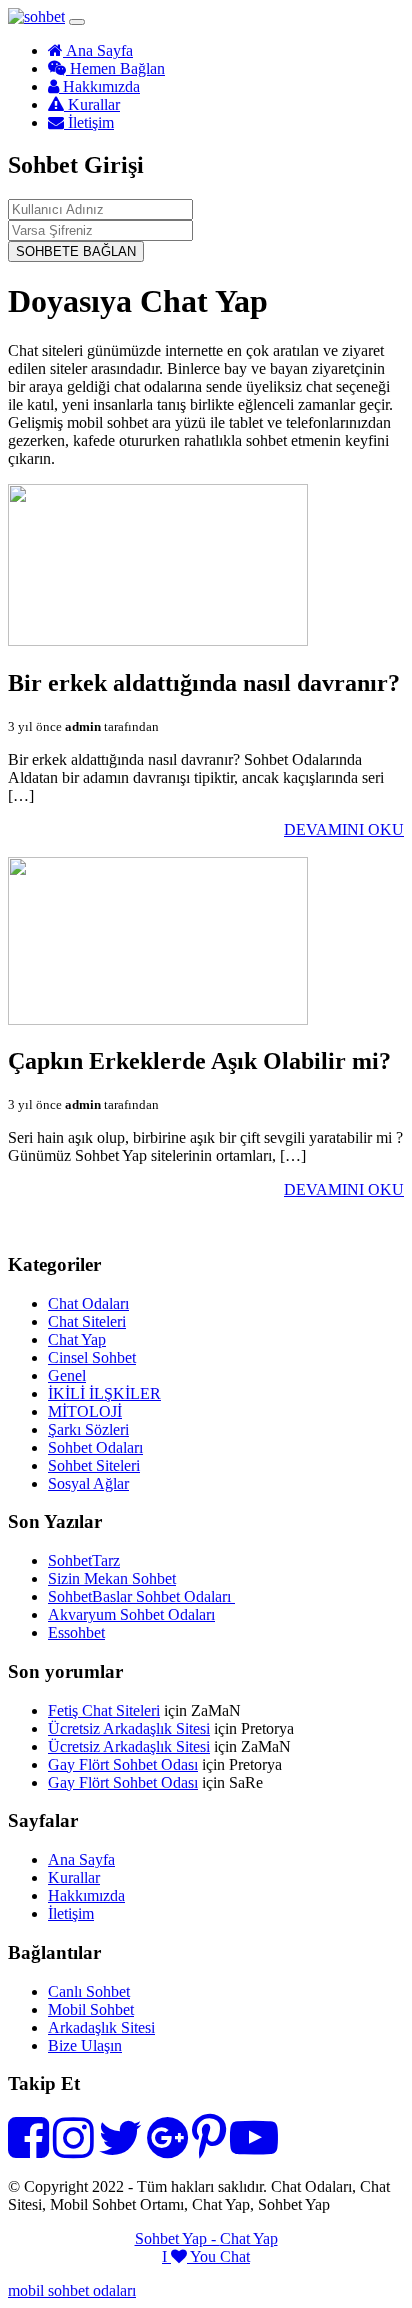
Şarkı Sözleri (88, 1429)
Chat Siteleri (87, 1321)
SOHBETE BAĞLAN (76, 251)
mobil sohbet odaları (72, 2290)
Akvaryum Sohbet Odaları (131, 1614)
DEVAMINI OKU (344, 829)
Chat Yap (77, 1339)
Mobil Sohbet (91, 2009)
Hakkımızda (99, 86)
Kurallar (92, 104)
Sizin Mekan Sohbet (112, 1578)
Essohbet (76, 1632)
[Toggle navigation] (77, 22)
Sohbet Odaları (95, 1447)
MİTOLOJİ (85, 1411)
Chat (235, 2256)
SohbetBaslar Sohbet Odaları (141, 1596)
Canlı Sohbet (89, 1991)
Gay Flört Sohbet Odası (123, 1764)
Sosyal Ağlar (88, 1483)
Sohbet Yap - (177, 2238)
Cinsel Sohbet (92, 1357)
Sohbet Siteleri (94, 1465)
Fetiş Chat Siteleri (104, 1710)
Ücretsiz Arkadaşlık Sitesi (129, 1728)
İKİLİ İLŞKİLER (104, 1393)
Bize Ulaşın (85, 2045)
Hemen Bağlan (115, 68)
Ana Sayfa (98, 50)
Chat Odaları (88, 1303)
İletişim (89, 122)
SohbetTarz (84, 1560)
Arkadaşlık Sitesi (101, 2027)
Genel (67, 1375)
